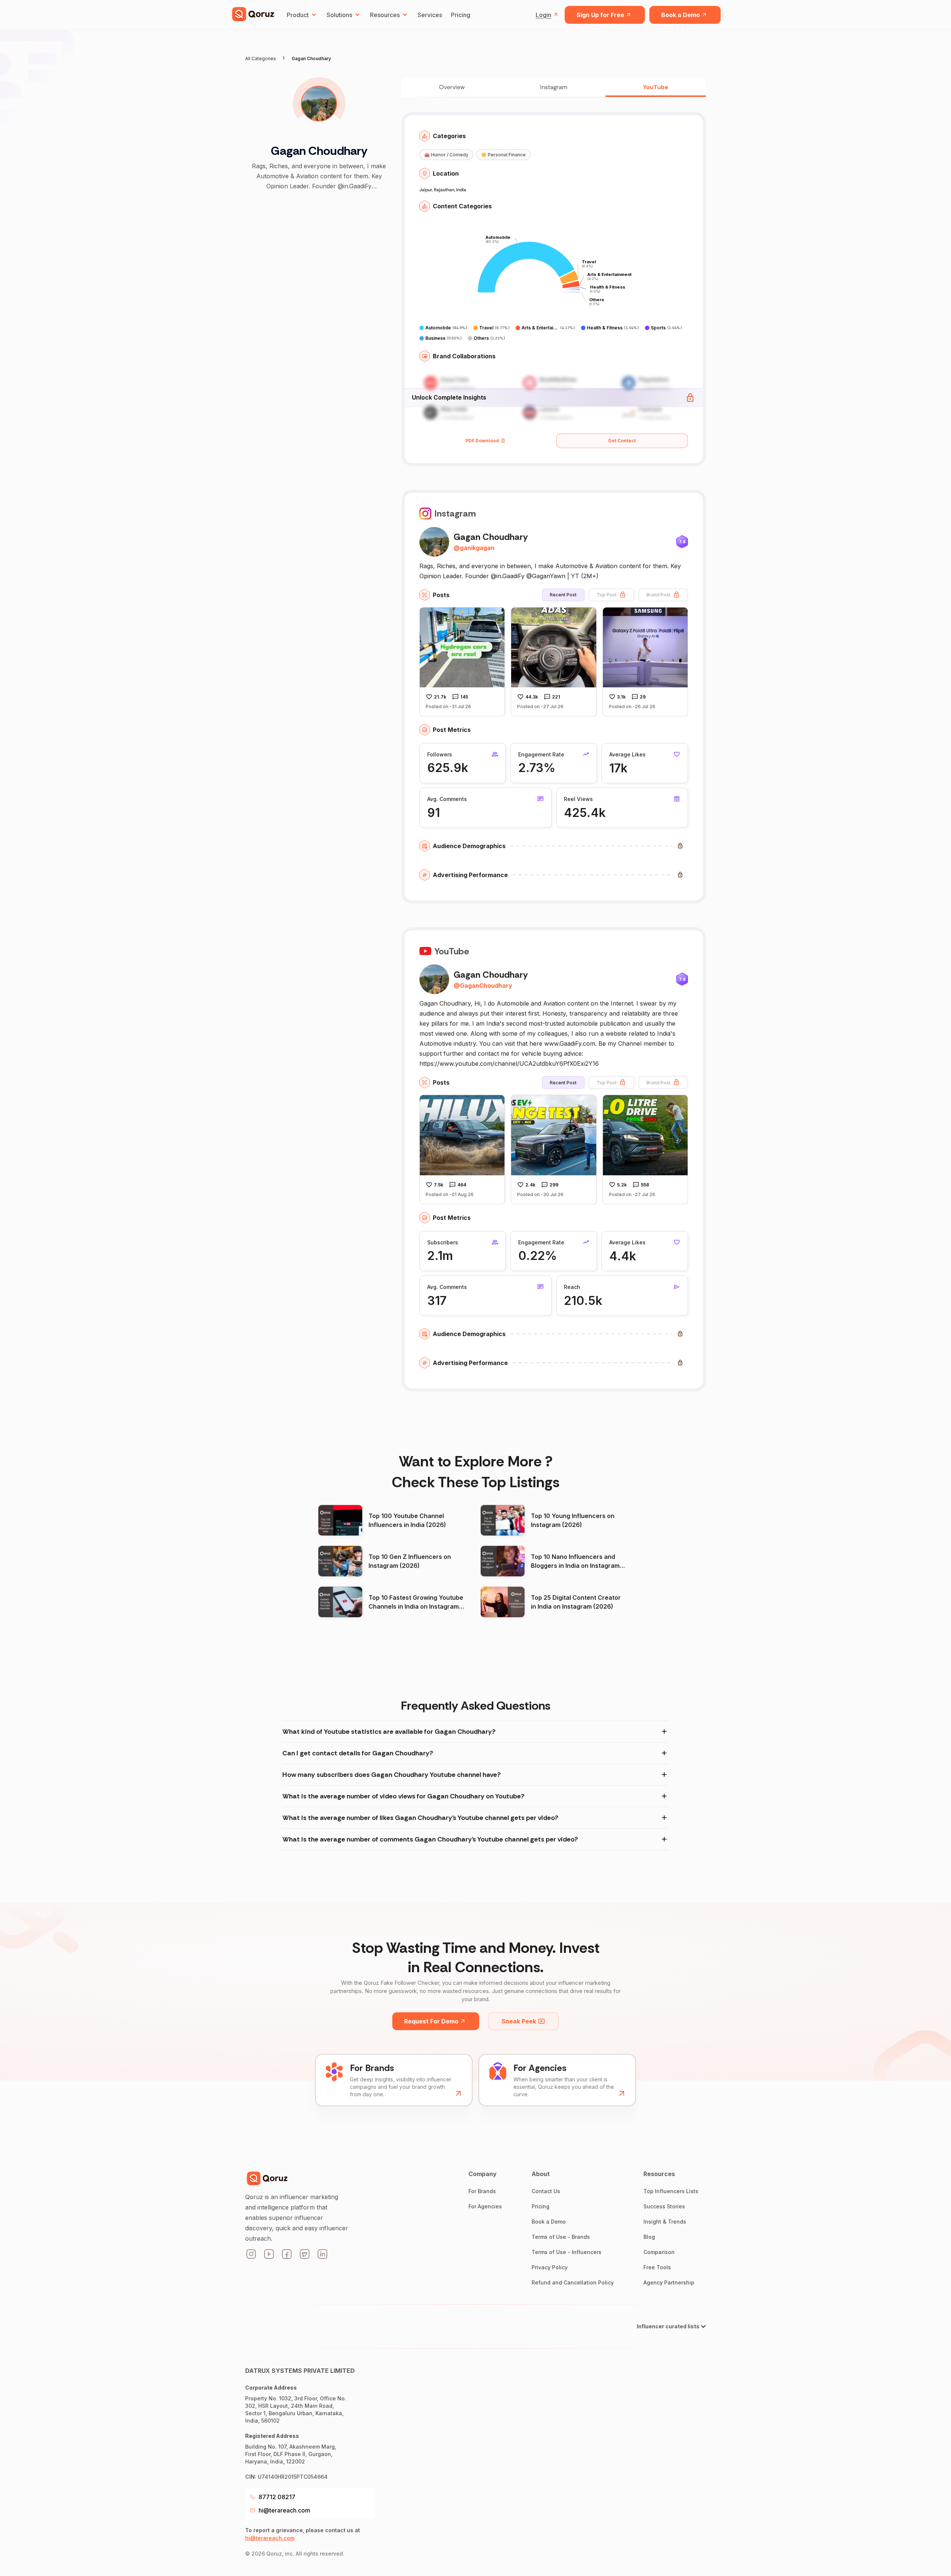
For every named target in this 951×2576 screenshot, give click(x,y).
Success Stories (664, 2206)
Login (543, 15)
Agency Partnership (669, 2282)
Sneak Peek (519, 2021)
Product (298, 15)
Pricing (461, 15)
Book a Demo (681, 15)
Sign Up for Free (600, 15)
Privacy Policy (550, 2267)
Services (430, 15)
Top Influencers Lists (671, 2191)
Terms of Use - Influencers (567, 2252)
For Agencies (485, 2206)
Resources (385, 15)
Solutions (339, 15)
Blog (649, 2237)
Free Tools (657, 2267)
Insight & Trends (665, 2222)
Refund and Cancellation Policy (573, 2282)
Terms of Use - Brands (561, 2237)
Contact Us (546, 2191)
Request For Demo (431, 2021)
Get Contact (622, 441)
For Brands (482, 2191)
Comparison (659, 2252)
